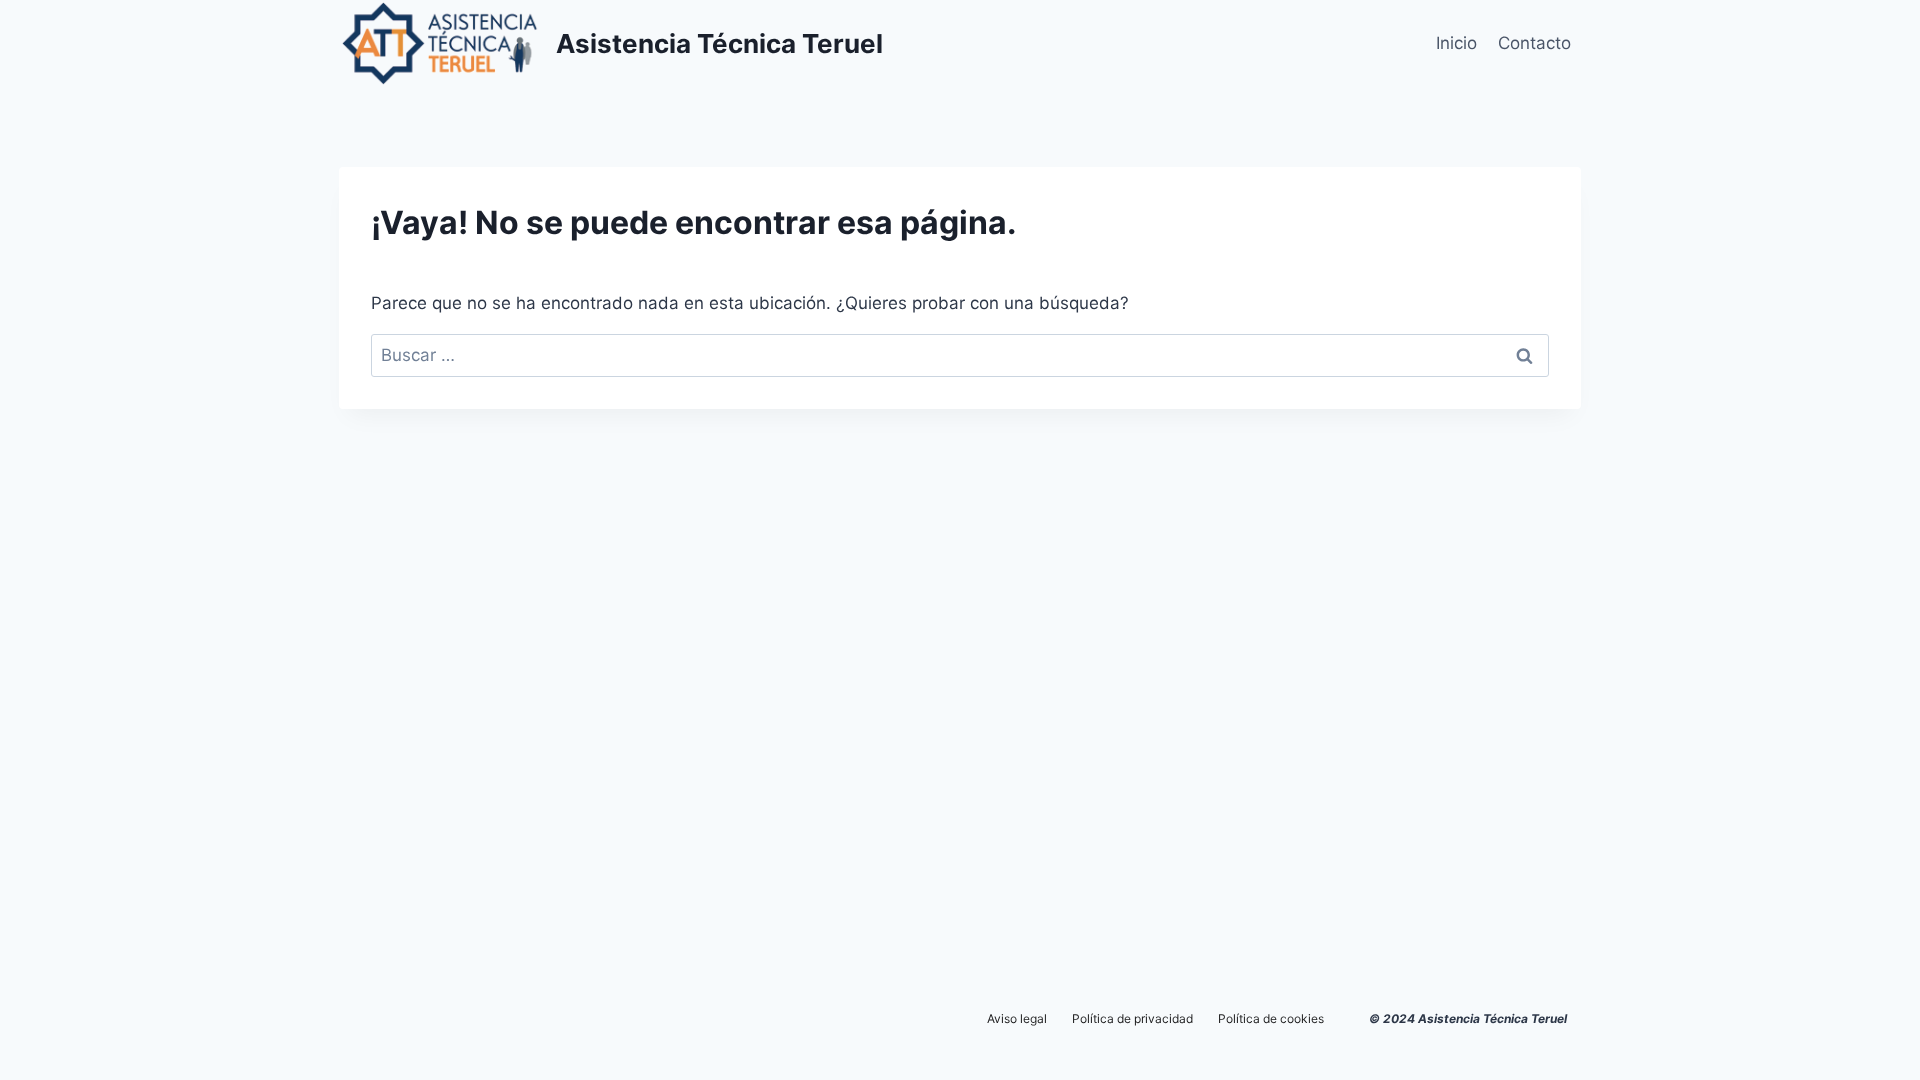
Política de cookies (1271, 1018)
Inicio (1456, 43)
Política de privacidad (1132, 1018)
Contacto (1534, 43)
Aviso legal (1017, 1018)
